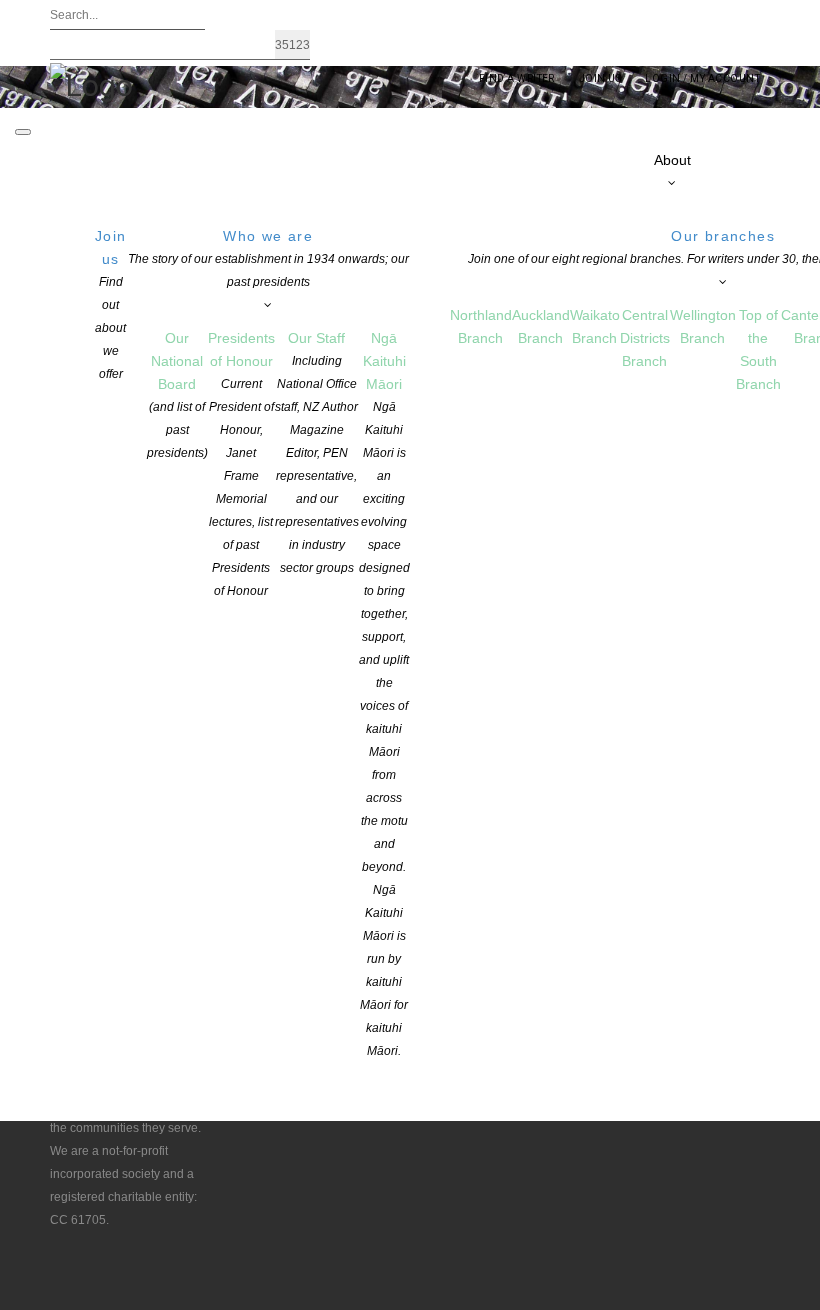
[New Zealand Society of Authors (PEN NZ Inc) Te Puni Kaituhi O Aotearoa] (91, 84)
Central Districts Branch (645, 338)
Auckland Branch (541, 326)
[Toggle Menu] (23, 132)
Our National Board (177, 395)
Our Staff (317, 452)
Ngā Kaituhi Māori (384, 694)
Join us (111, 304)
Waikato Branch (595, 326)
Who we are (268, 258)
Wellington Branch (703, 326)
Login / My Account (702, 78)
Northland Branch (481, 326)
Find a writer (517, 78)
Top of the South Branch (758, 349)
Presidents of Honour (241, 464)
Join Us (600, 78)
